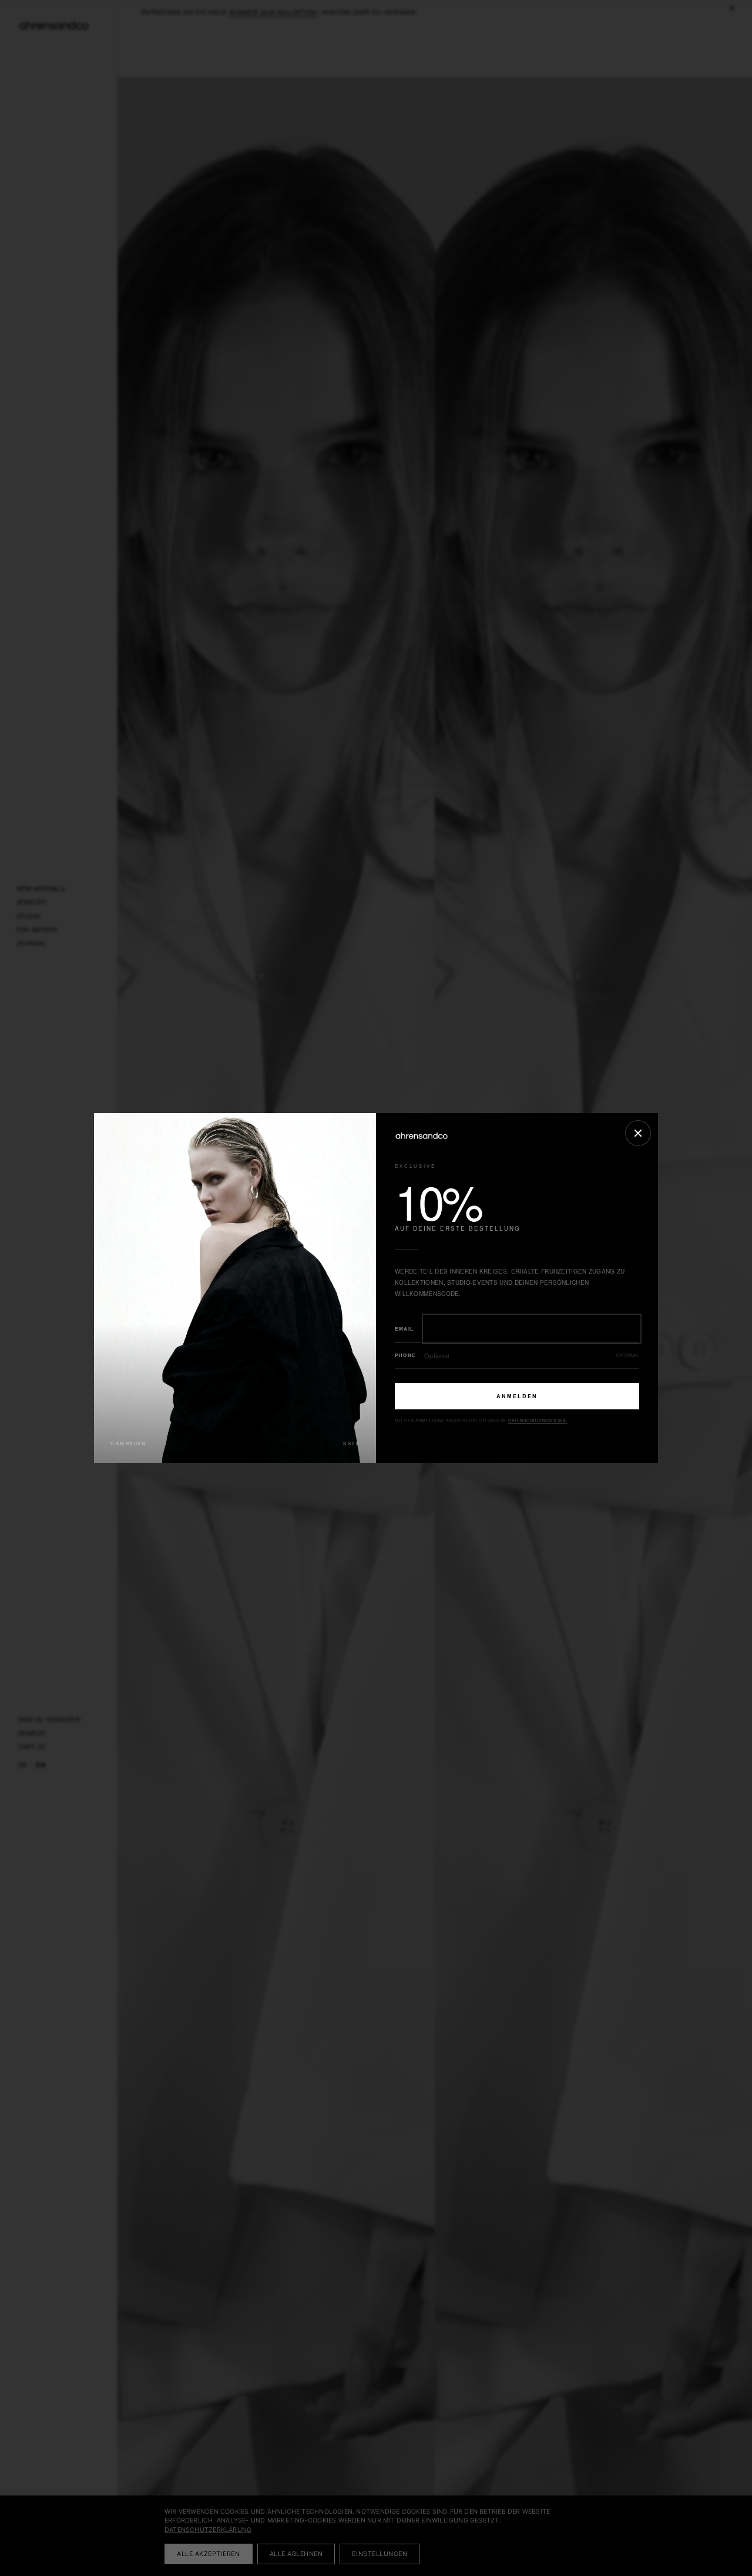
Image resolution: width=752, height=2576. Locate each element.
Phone (405, 1355)
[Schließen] (638, 1133)
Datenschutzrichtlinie (538, 1421)
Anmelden (517, 1396)
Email (404, 1329)
